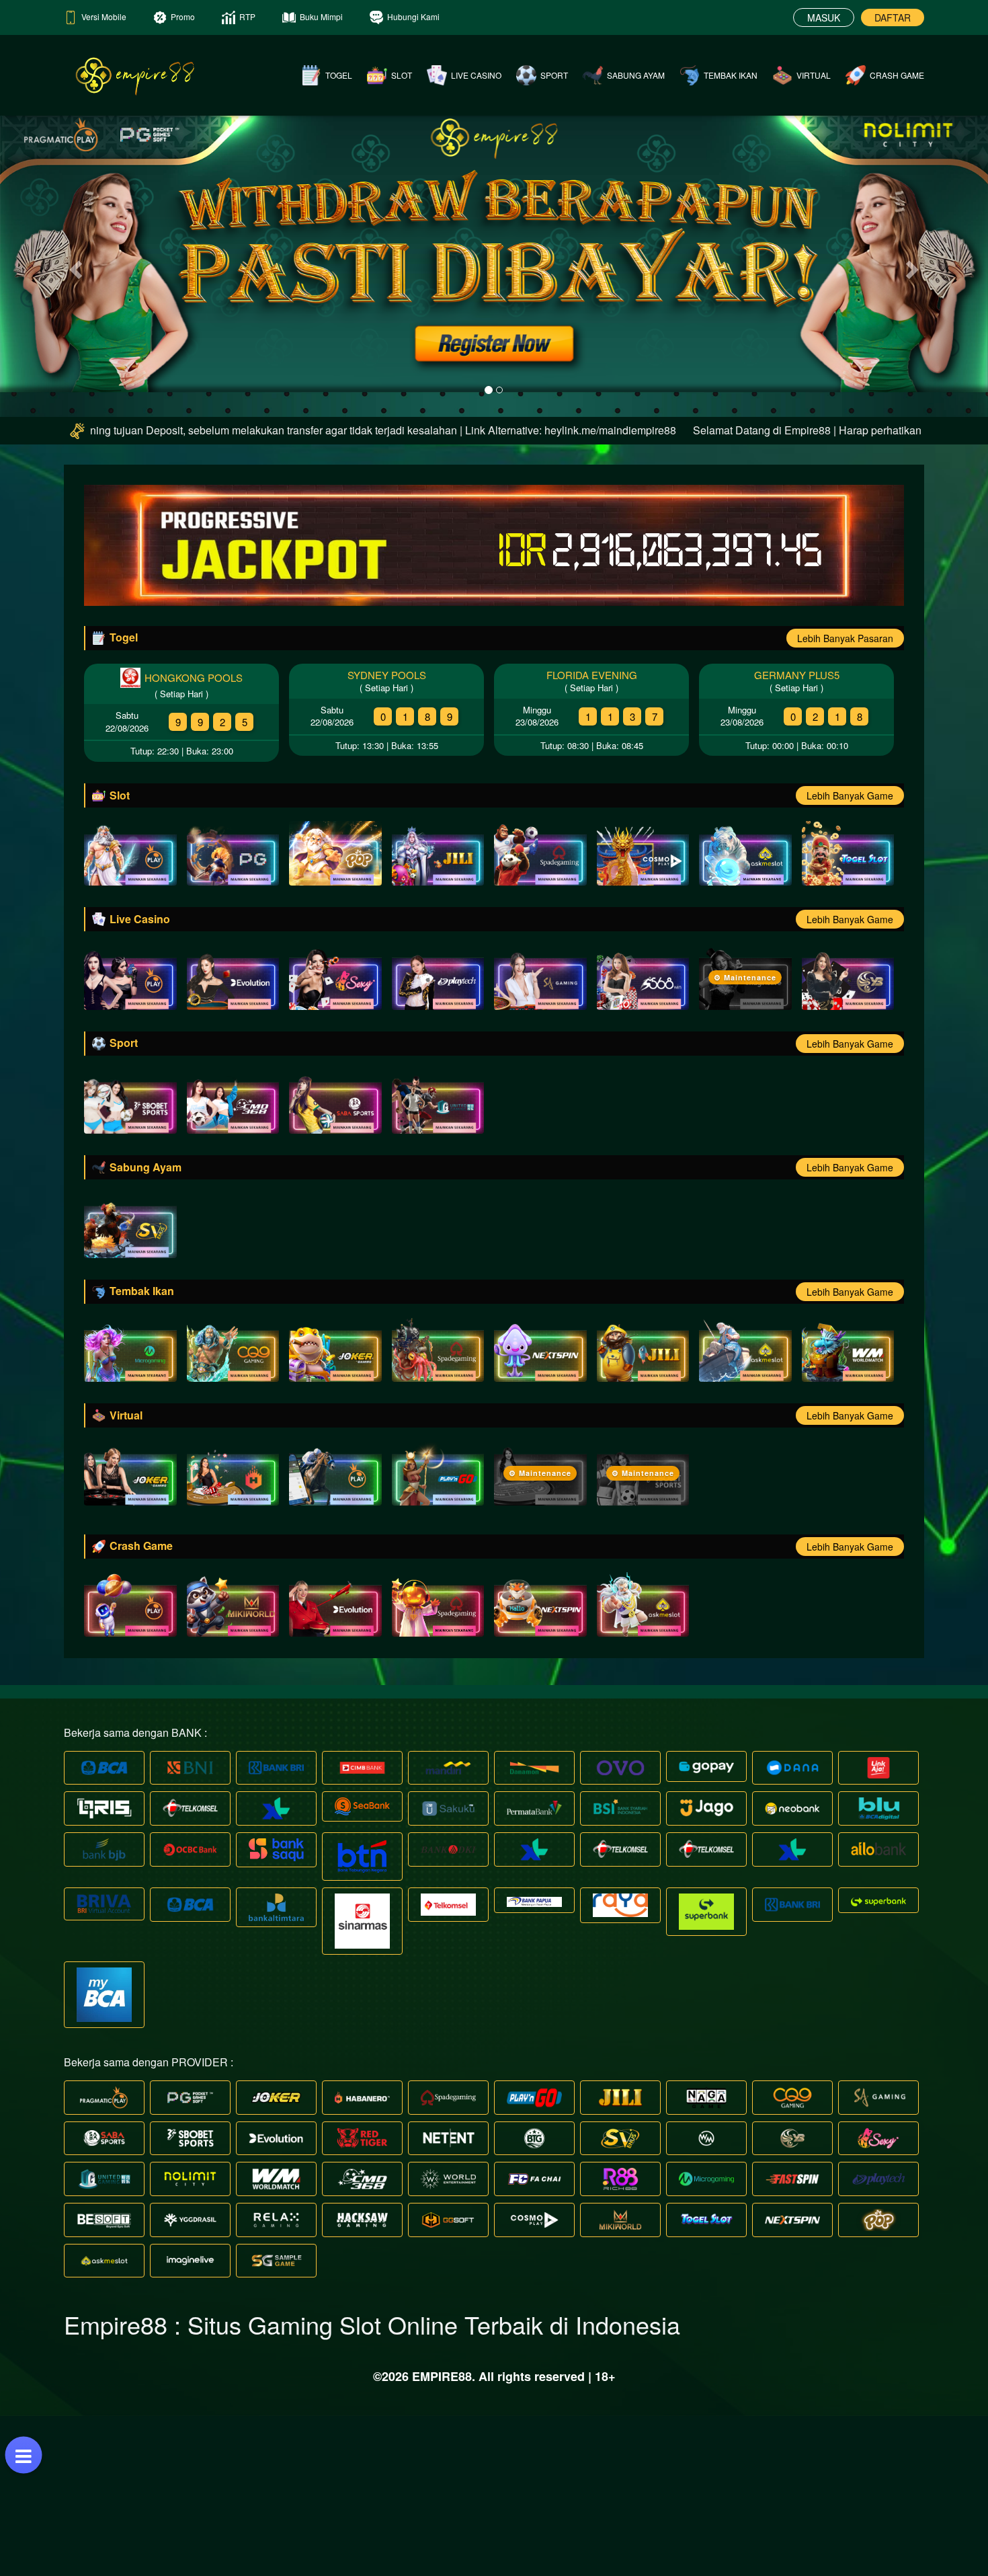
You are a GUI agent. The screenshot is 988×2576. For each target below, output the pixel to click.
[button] (74, 346)
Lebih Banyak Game (850, 956)
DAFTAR (893, 17)
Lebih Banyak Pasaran (845, 798)
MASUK (824, 17)
